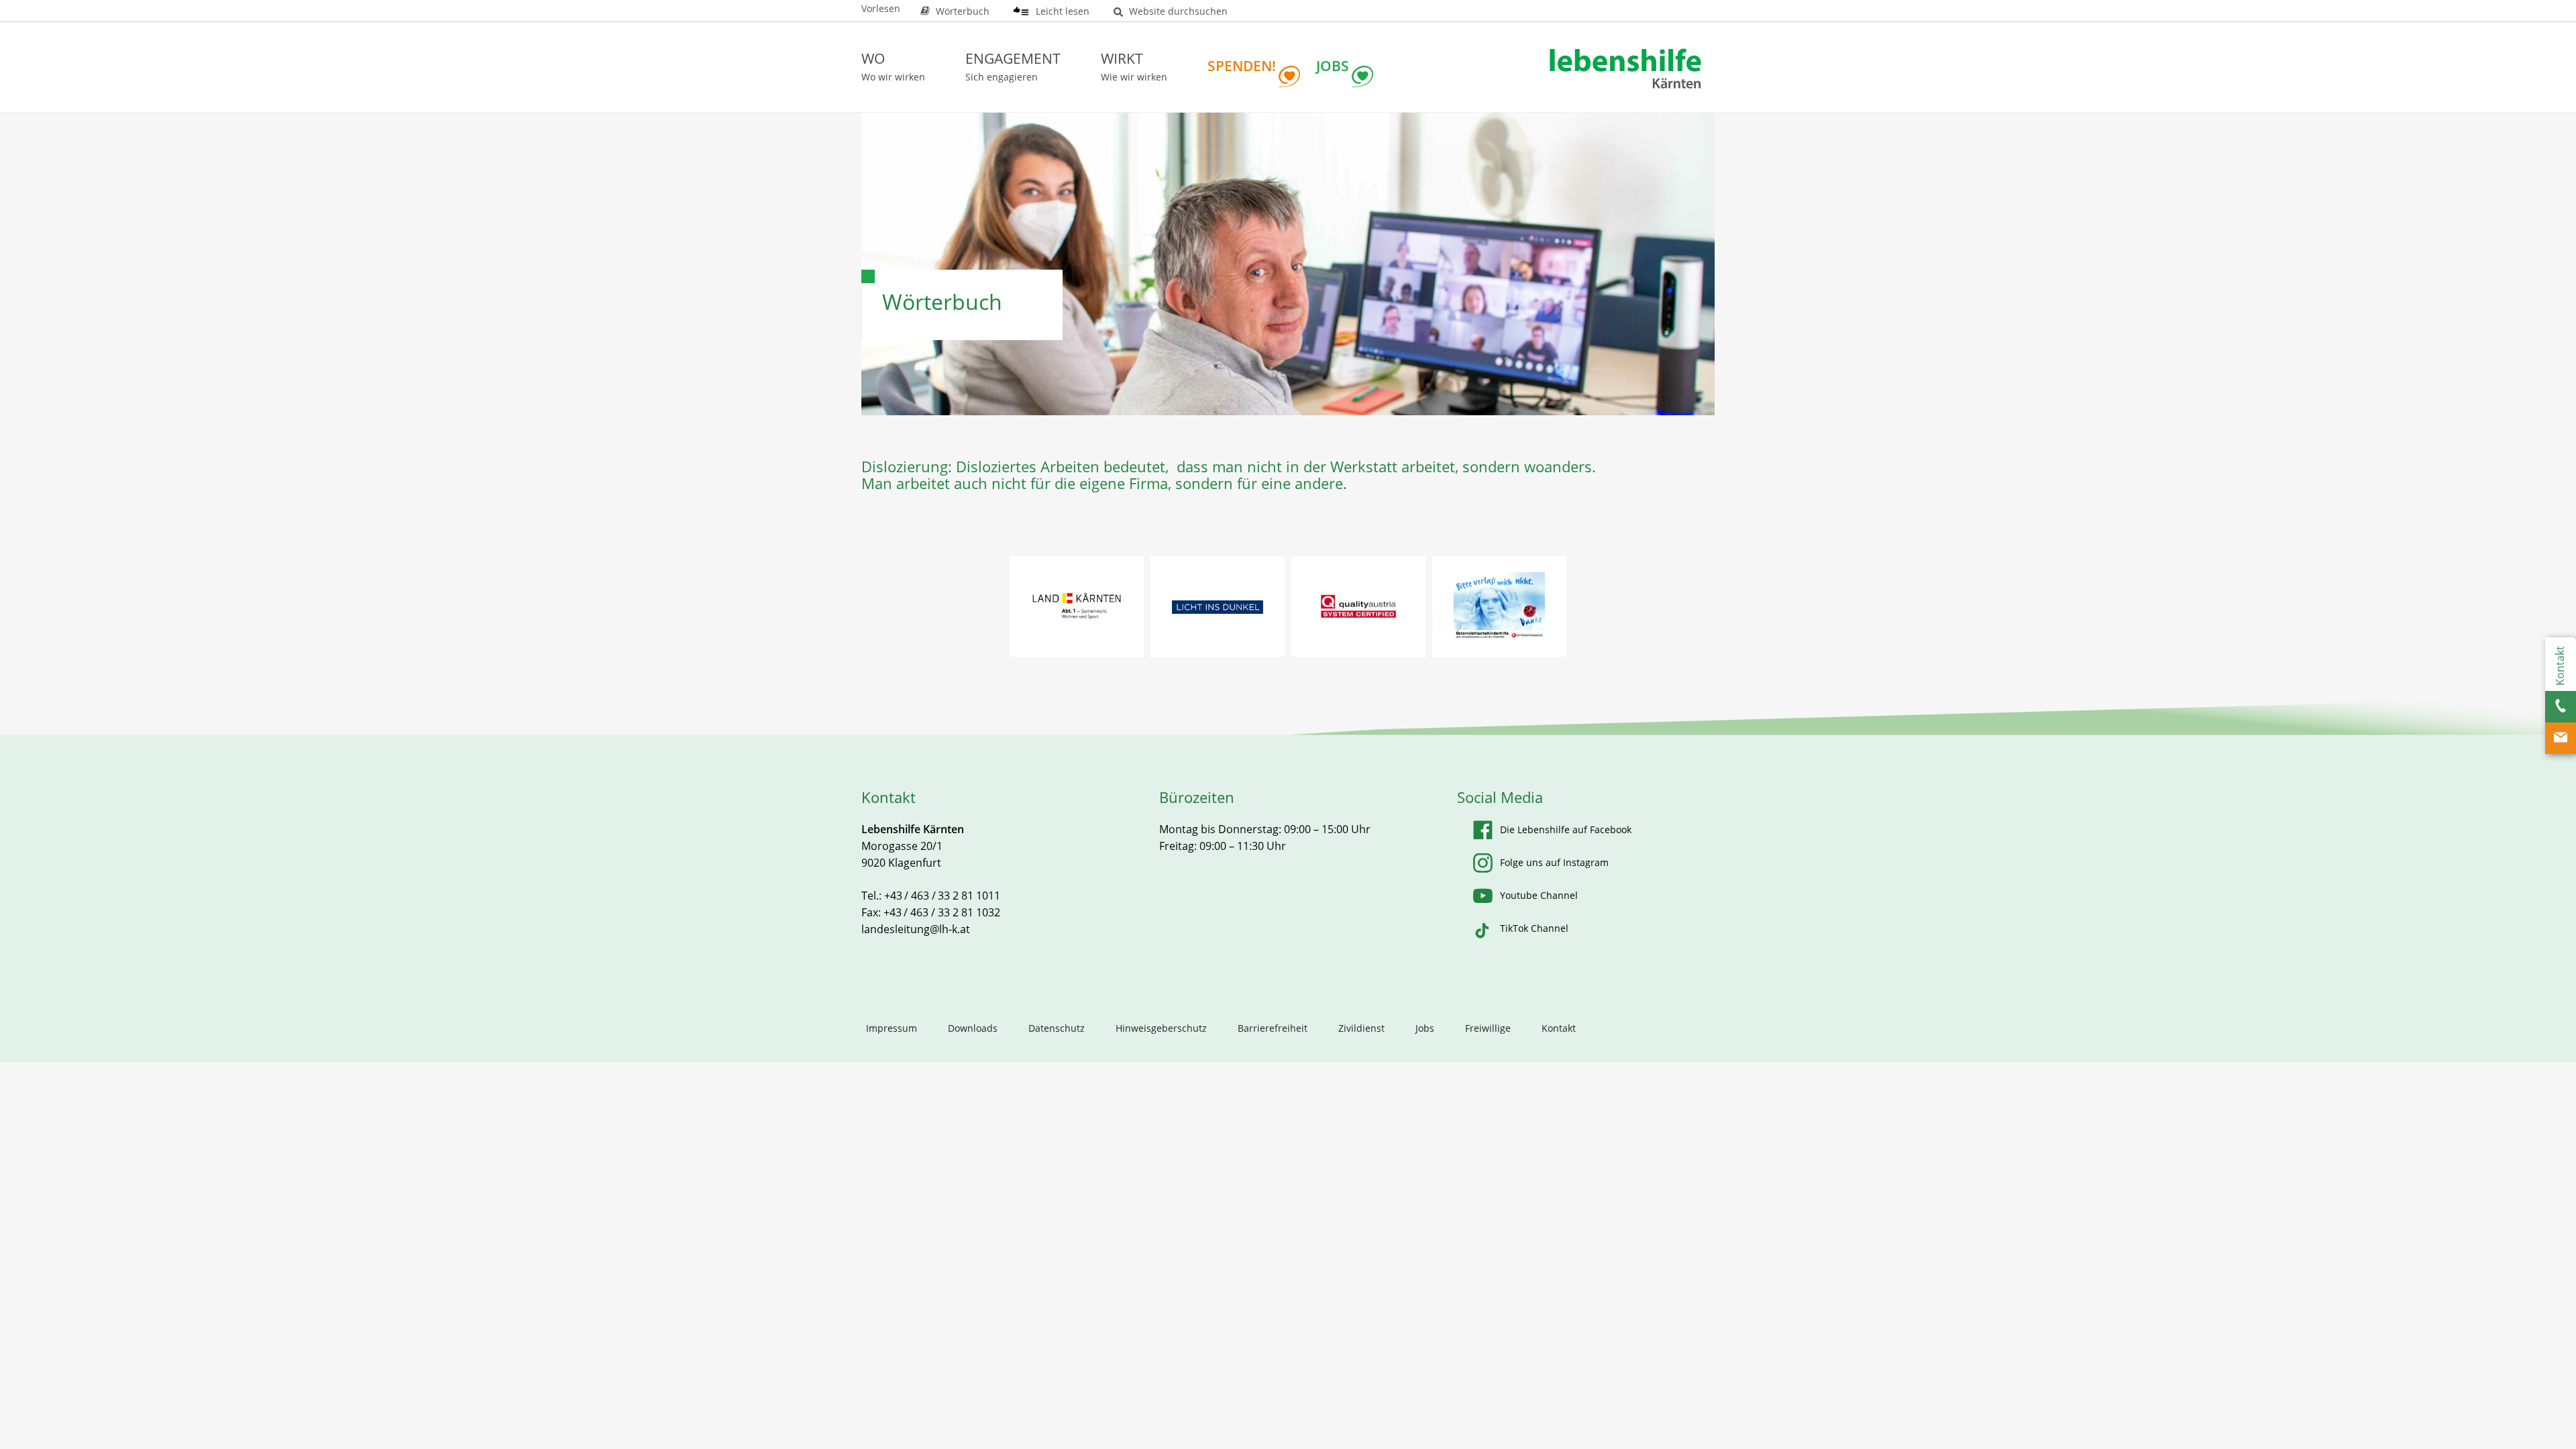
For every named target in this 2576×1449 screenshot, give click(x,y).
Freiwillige (1488, 1028)
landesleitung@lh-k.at (916, 929)
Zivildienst (1361, 1028)
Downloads (973, 1028)
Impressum (892, 1028)
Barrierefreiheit (1273, 1028)
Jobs (1425, 1028)
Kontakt (1559, 1028)
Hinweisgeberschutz (1161, 1028)
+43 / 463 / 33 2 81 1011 (942, 896)
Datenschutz (1057, 1028)
